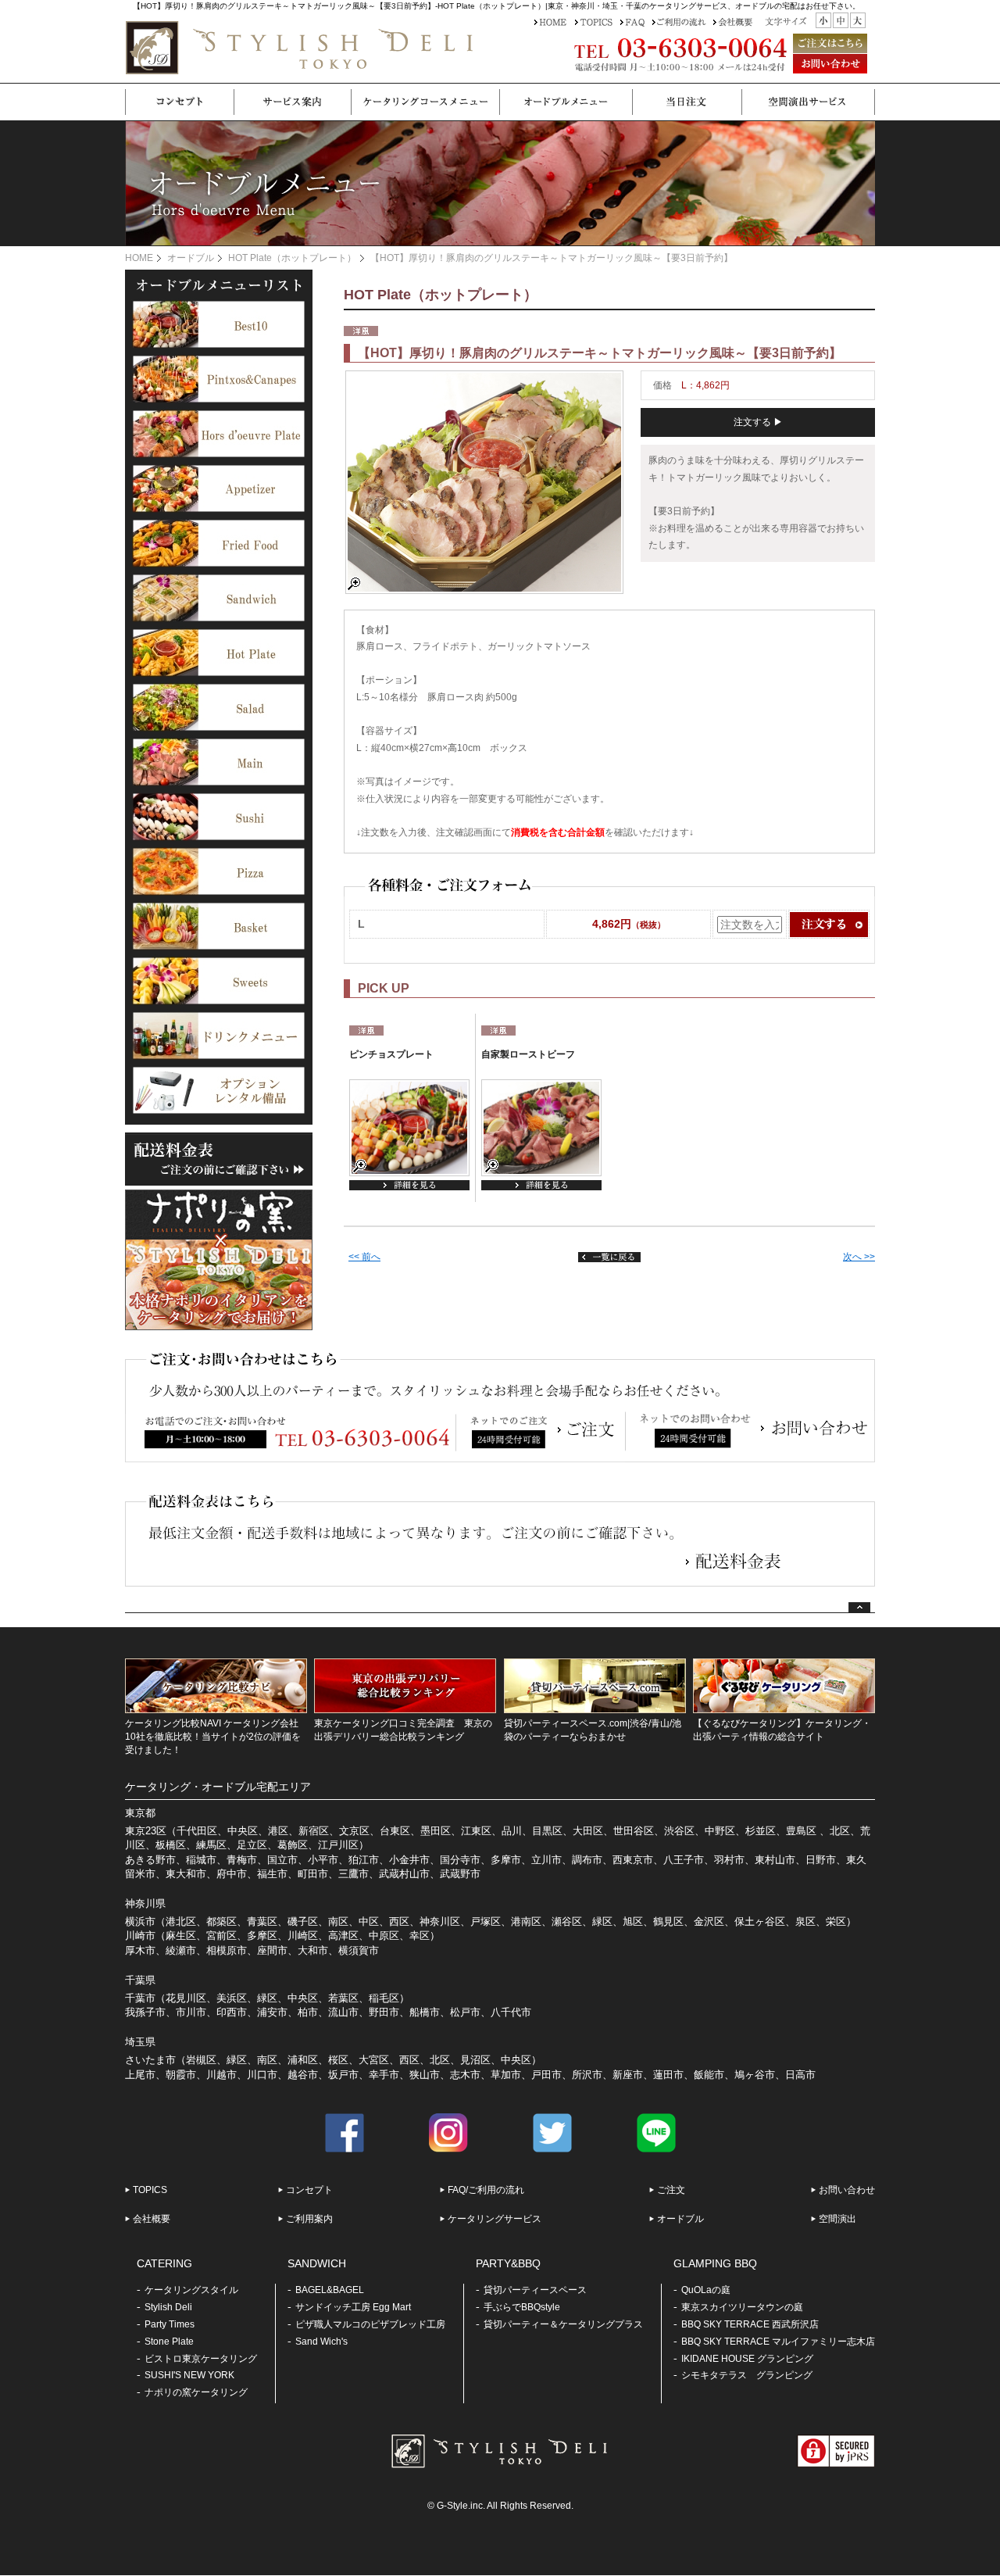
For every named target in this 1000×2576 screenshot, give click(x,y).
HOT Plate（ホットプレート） (292, 258)
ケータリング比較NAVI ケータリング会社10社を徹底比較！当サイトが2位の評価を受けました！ (213, 1737)
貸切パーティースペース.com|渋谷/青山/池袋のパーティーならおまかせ (593, 1730)
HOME (139, 258)
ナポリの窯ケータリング (196, 2392)
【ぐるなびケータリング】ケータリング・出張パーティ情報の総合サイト (782, 1730)
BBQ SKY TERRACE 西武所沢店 (750, 2324)
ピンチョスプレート (391, 1054)
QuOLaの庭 (706, 2290)
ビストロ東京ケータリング (201, 2359)
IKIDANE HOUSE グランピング (747, 2359)
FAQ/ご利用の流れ (486, 2190)
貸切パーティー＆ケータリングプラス (563, 2324)
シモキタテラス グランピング (747, 2375)
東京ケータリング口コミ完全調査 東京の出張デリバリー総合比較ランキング (403, 1730)
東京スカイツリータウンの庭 (742, 2307)
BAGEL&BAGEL (330, 2290)
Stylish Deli (168, 2307)
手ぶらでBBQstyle (522, 2307)
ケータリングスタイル (191, 2290)
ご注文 (671, 2190)
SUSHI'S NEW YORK (189, 2375)
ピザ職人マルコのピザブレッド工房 (370, 2324)
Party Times (170, 2324)
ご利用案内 (309, 2219)
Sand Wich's (321, 2342)
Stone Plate (169, 2342)
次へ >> (859, 1257)
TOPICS (150, 2190)
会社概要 (152, 2219)
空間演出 (837, 2219)
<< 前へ (364, 1257)
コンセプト (309, 2190)
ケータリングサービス (495, 2219)
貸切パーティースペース (535, 2290)
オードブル (191, 258)
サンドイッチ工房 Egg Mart (353, 2307)
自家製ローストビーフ (528, 1054)
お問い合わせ (847, 2190)
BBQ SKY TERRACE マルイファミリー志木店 (778, 2342)
